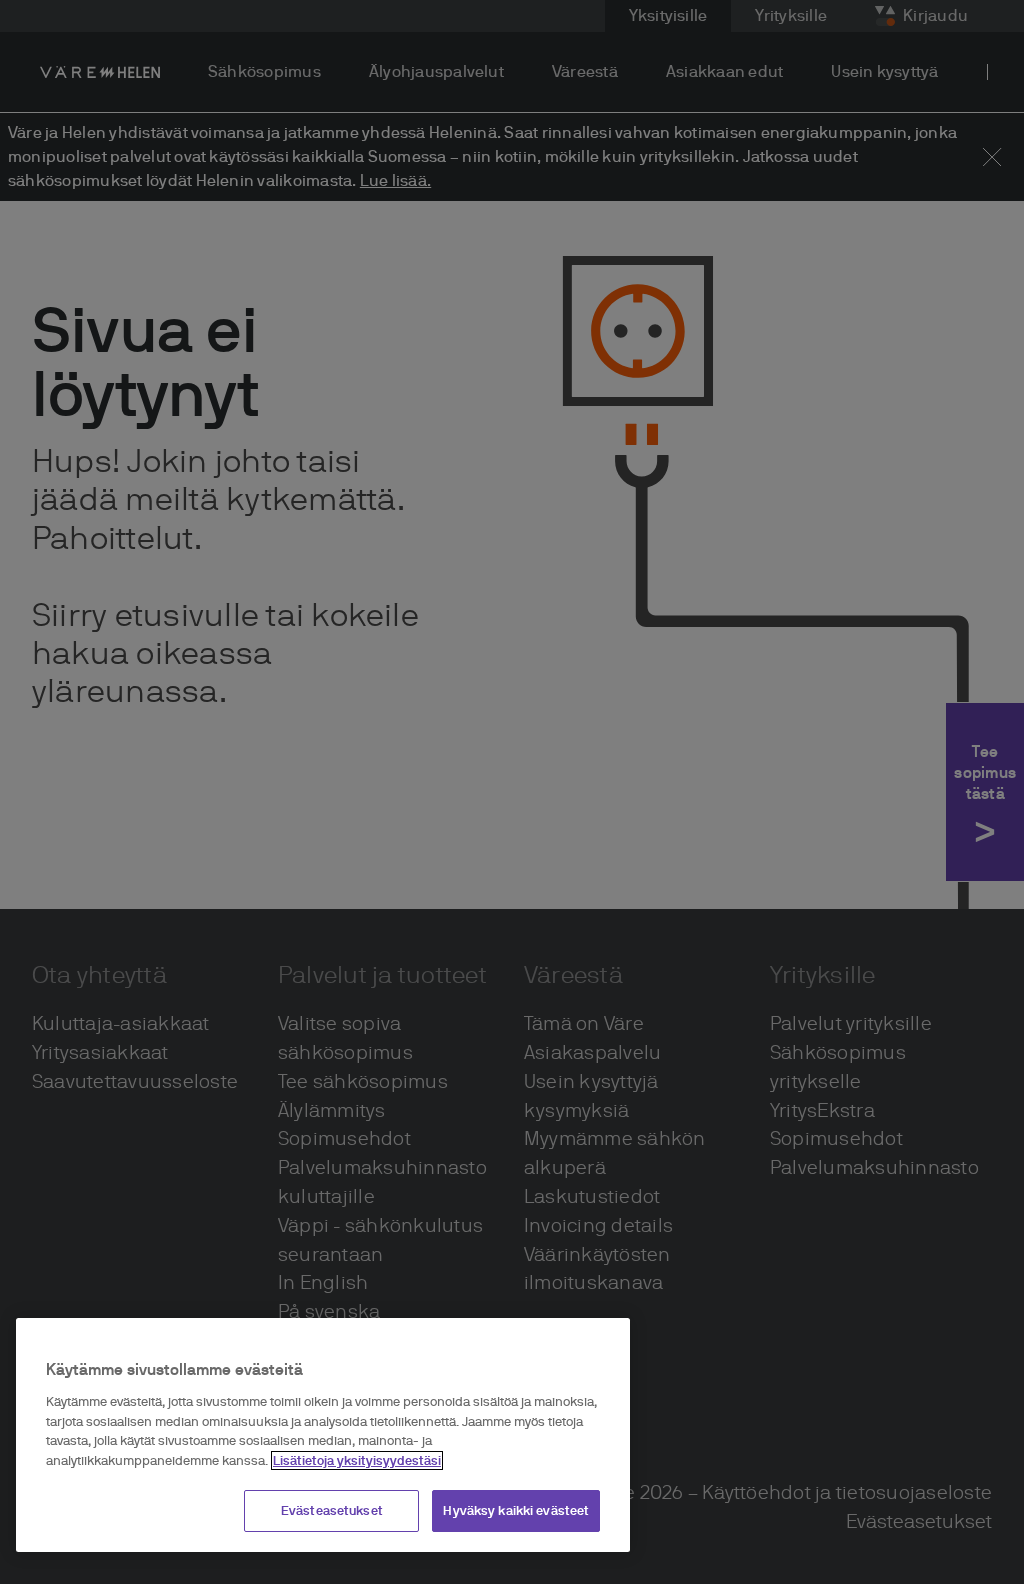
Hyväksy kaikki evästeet (516, 1510)
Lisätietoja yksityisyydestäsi (357, 1460)
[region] (323, 1435)
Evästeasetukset (332, 1510)
